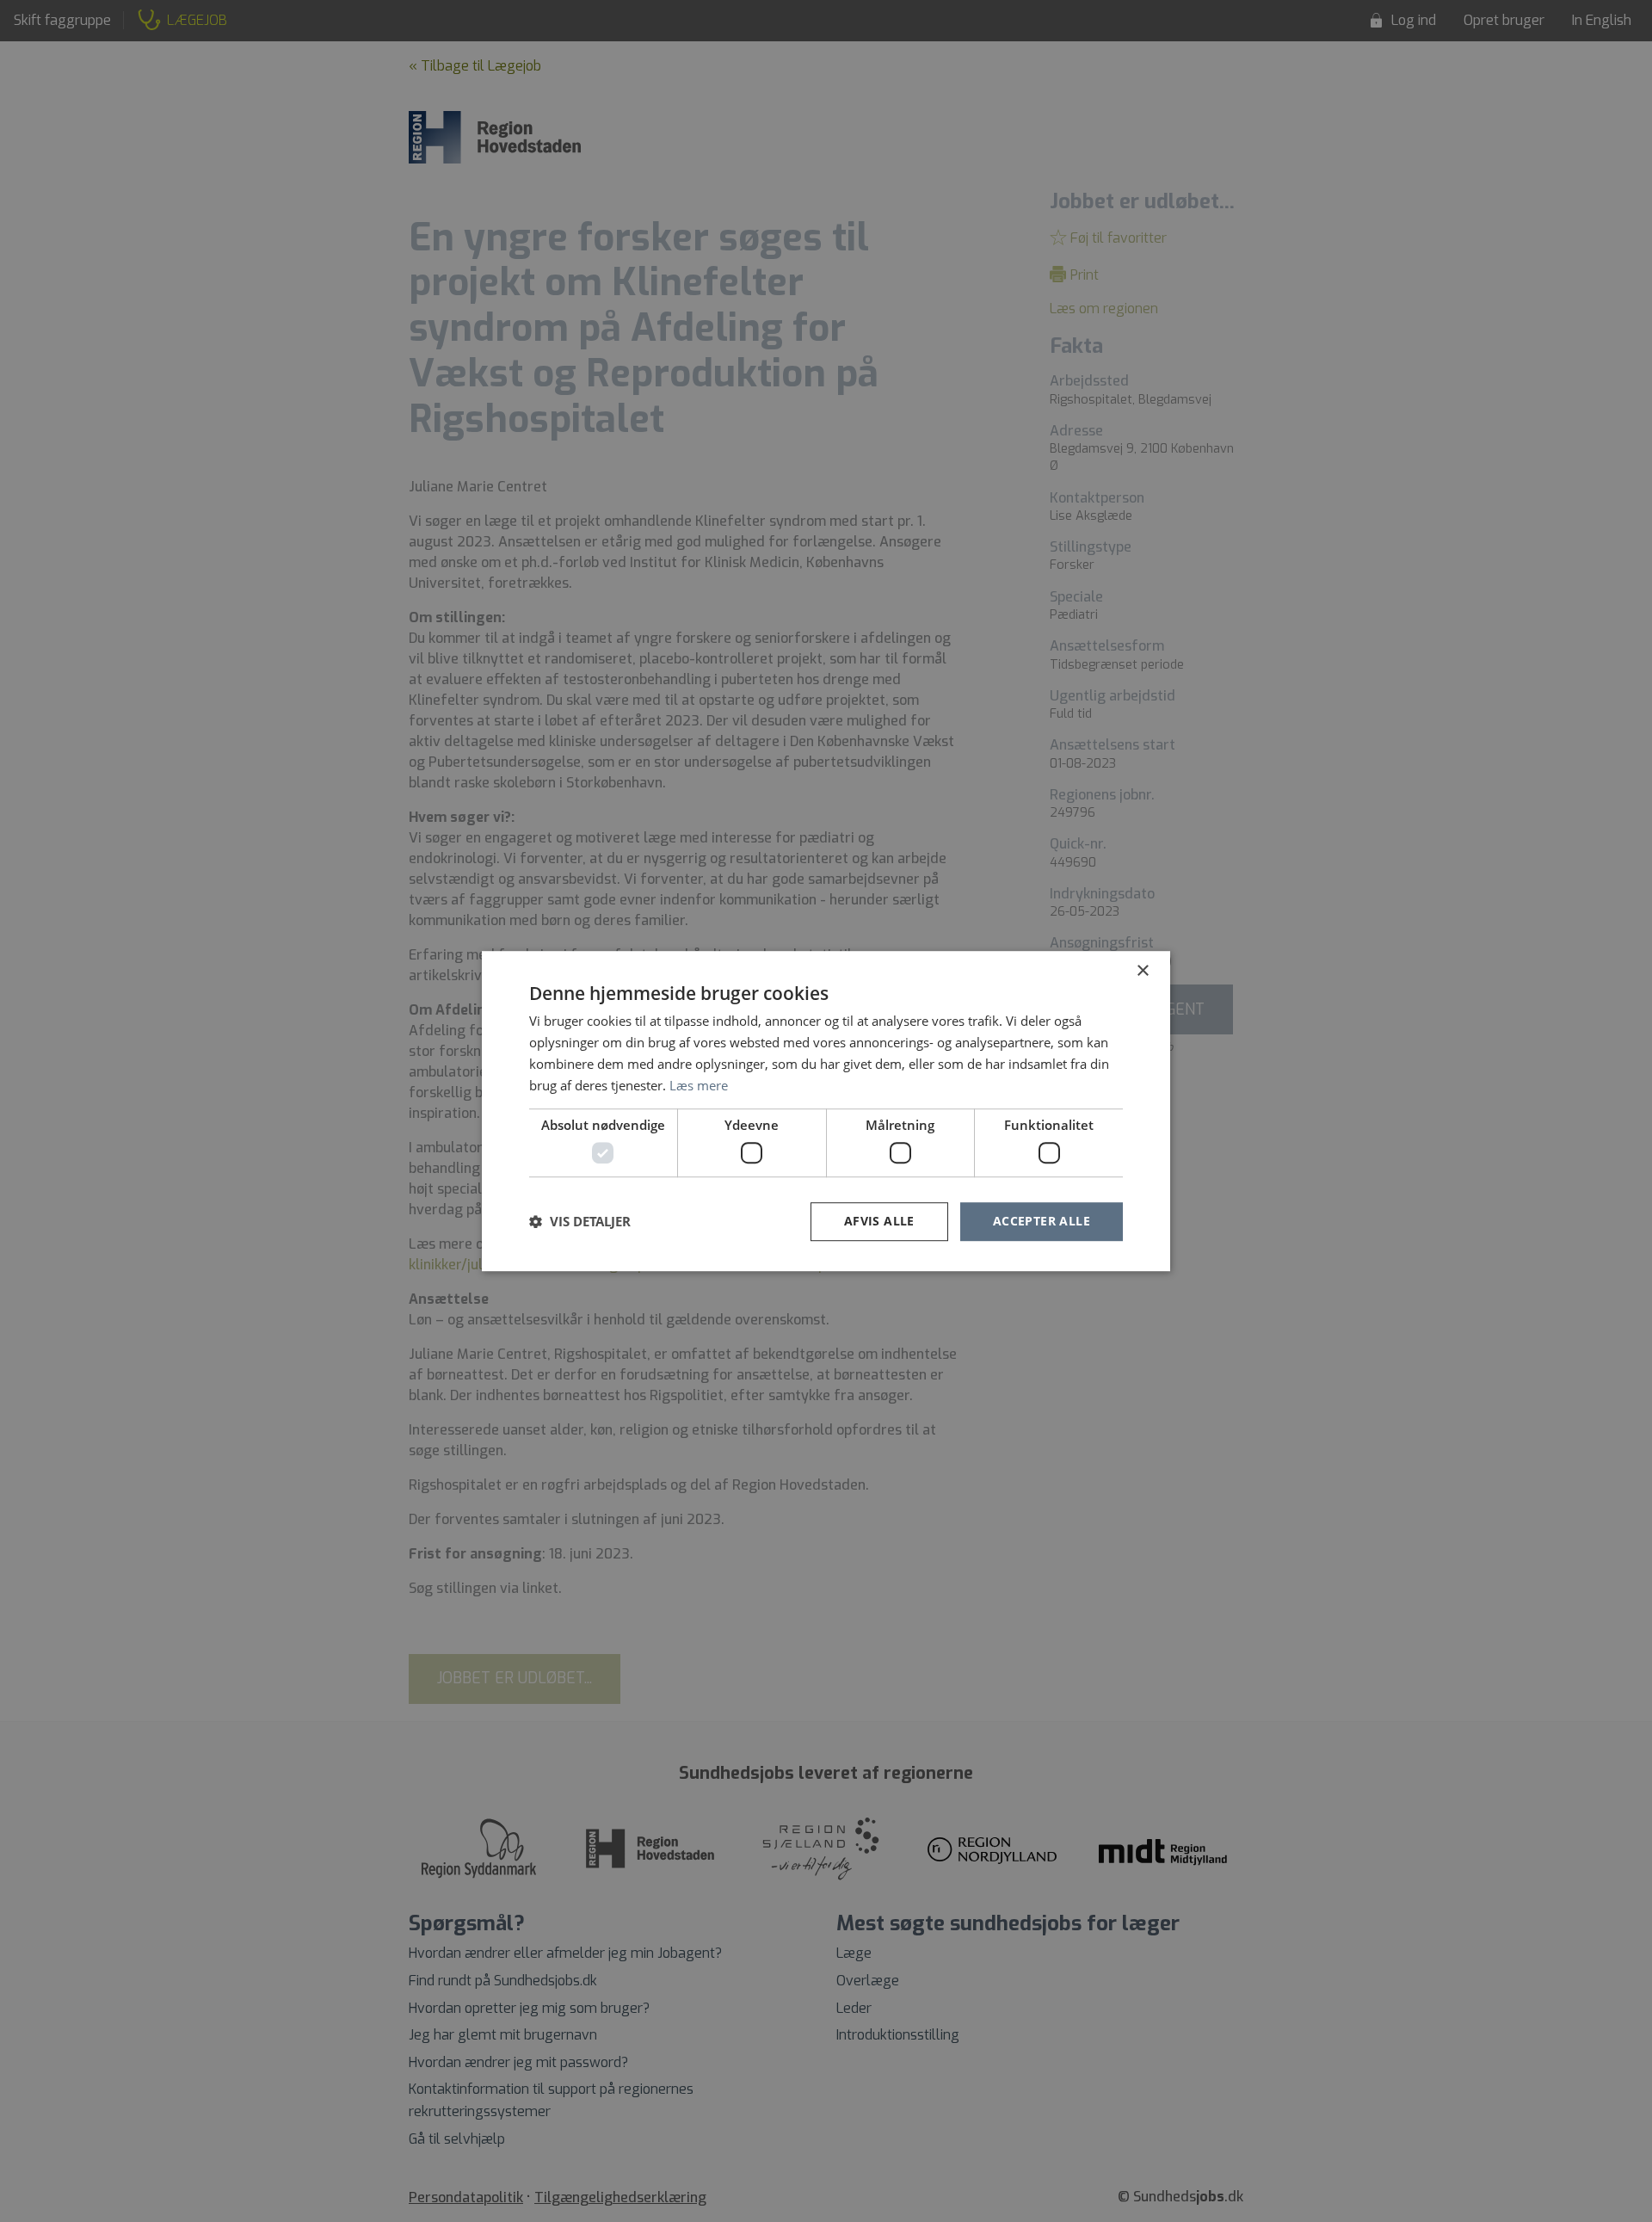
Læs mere (699, 1085)
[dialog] (826, 1111)
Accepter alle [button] (1042, 1221)
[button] (580, 1221)
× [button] (1142, 971)
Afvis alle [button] (879, 1221)
